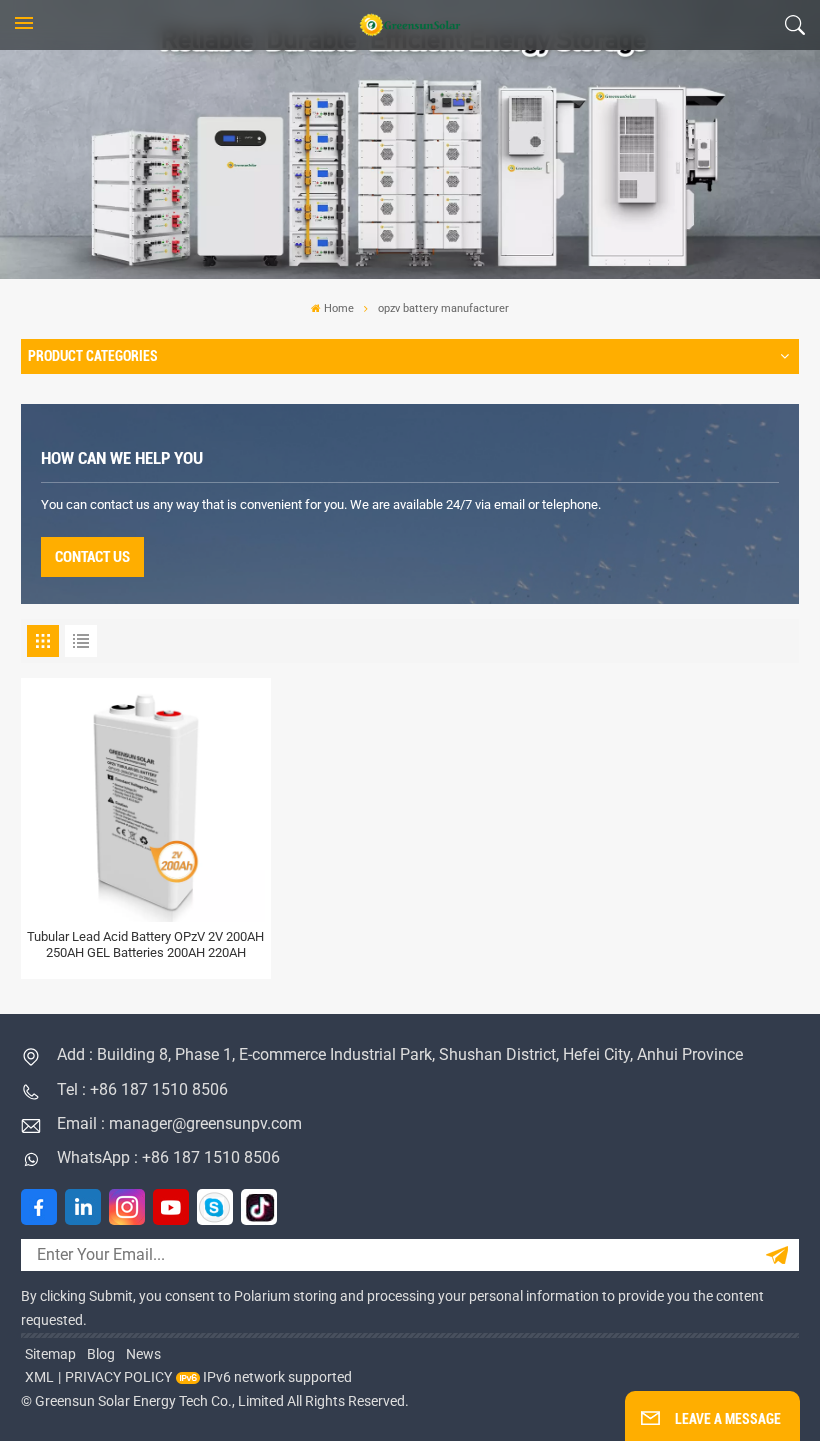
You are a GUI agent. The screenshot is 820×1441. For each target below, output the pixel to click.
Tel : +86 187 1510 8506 (142, 1089)
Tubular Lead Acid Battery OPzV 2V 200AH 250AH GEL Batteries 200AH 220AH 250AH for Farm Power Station (145, 944)
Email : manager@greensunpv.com (179, 1123)
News (143, 1354)
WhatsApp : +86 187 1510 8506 (168, 1157)
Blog (101, 1354)
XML (39, 1377)
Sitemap (50, 1354)
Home (339, 308)
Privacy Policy (118, 1377)
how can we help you (122, 458)
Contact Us (92, 557)
